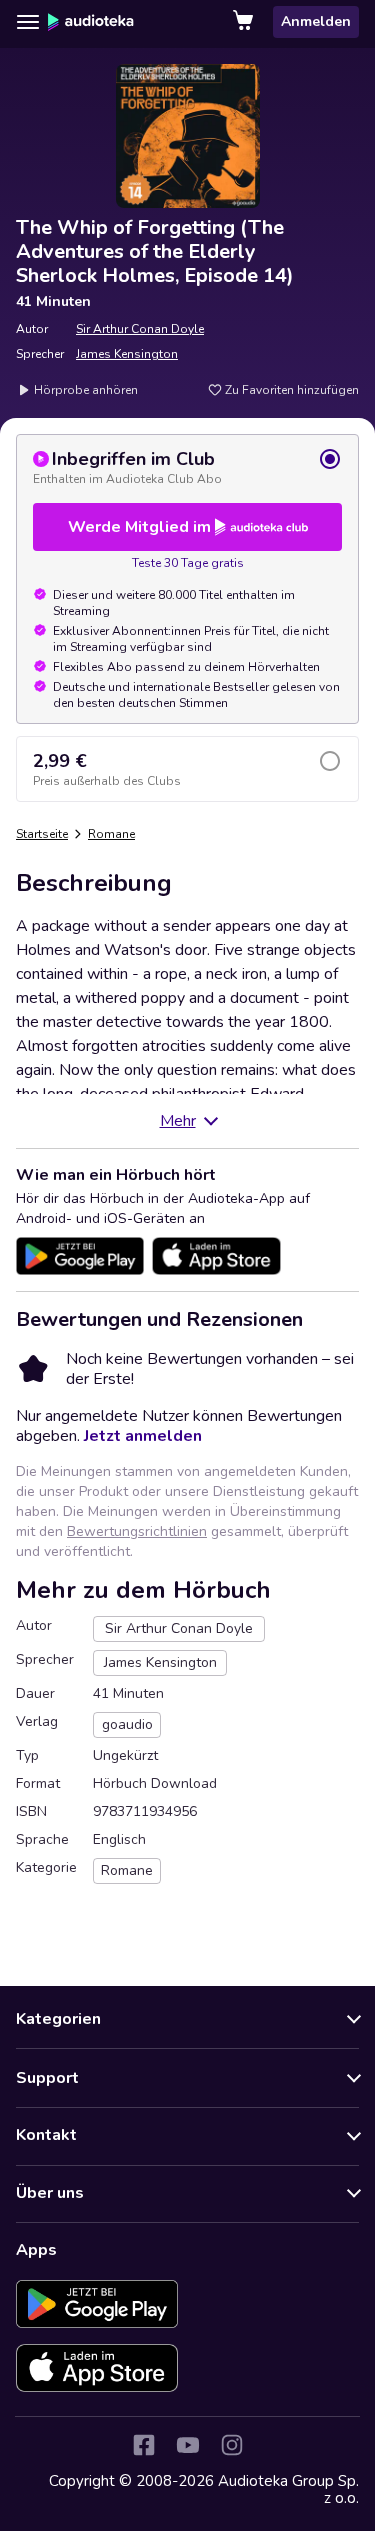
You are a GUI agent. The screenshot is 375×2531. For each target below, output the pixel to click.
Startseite (42, 834)
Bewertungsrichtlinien (137, 1531)
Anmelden (316, 21)
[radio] (187, 467)
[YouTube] (188, 2445)
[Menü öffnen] (28, 22)
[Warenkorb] (245, 22)
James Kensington (127, 354)
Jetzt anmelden (143, 1436)
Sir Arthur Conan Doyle (140, 329)
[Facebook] (144, 2445)
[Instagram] (232, 2445)
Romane (111, 834)
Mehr (178, 1121)
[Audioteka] (91, 22)
